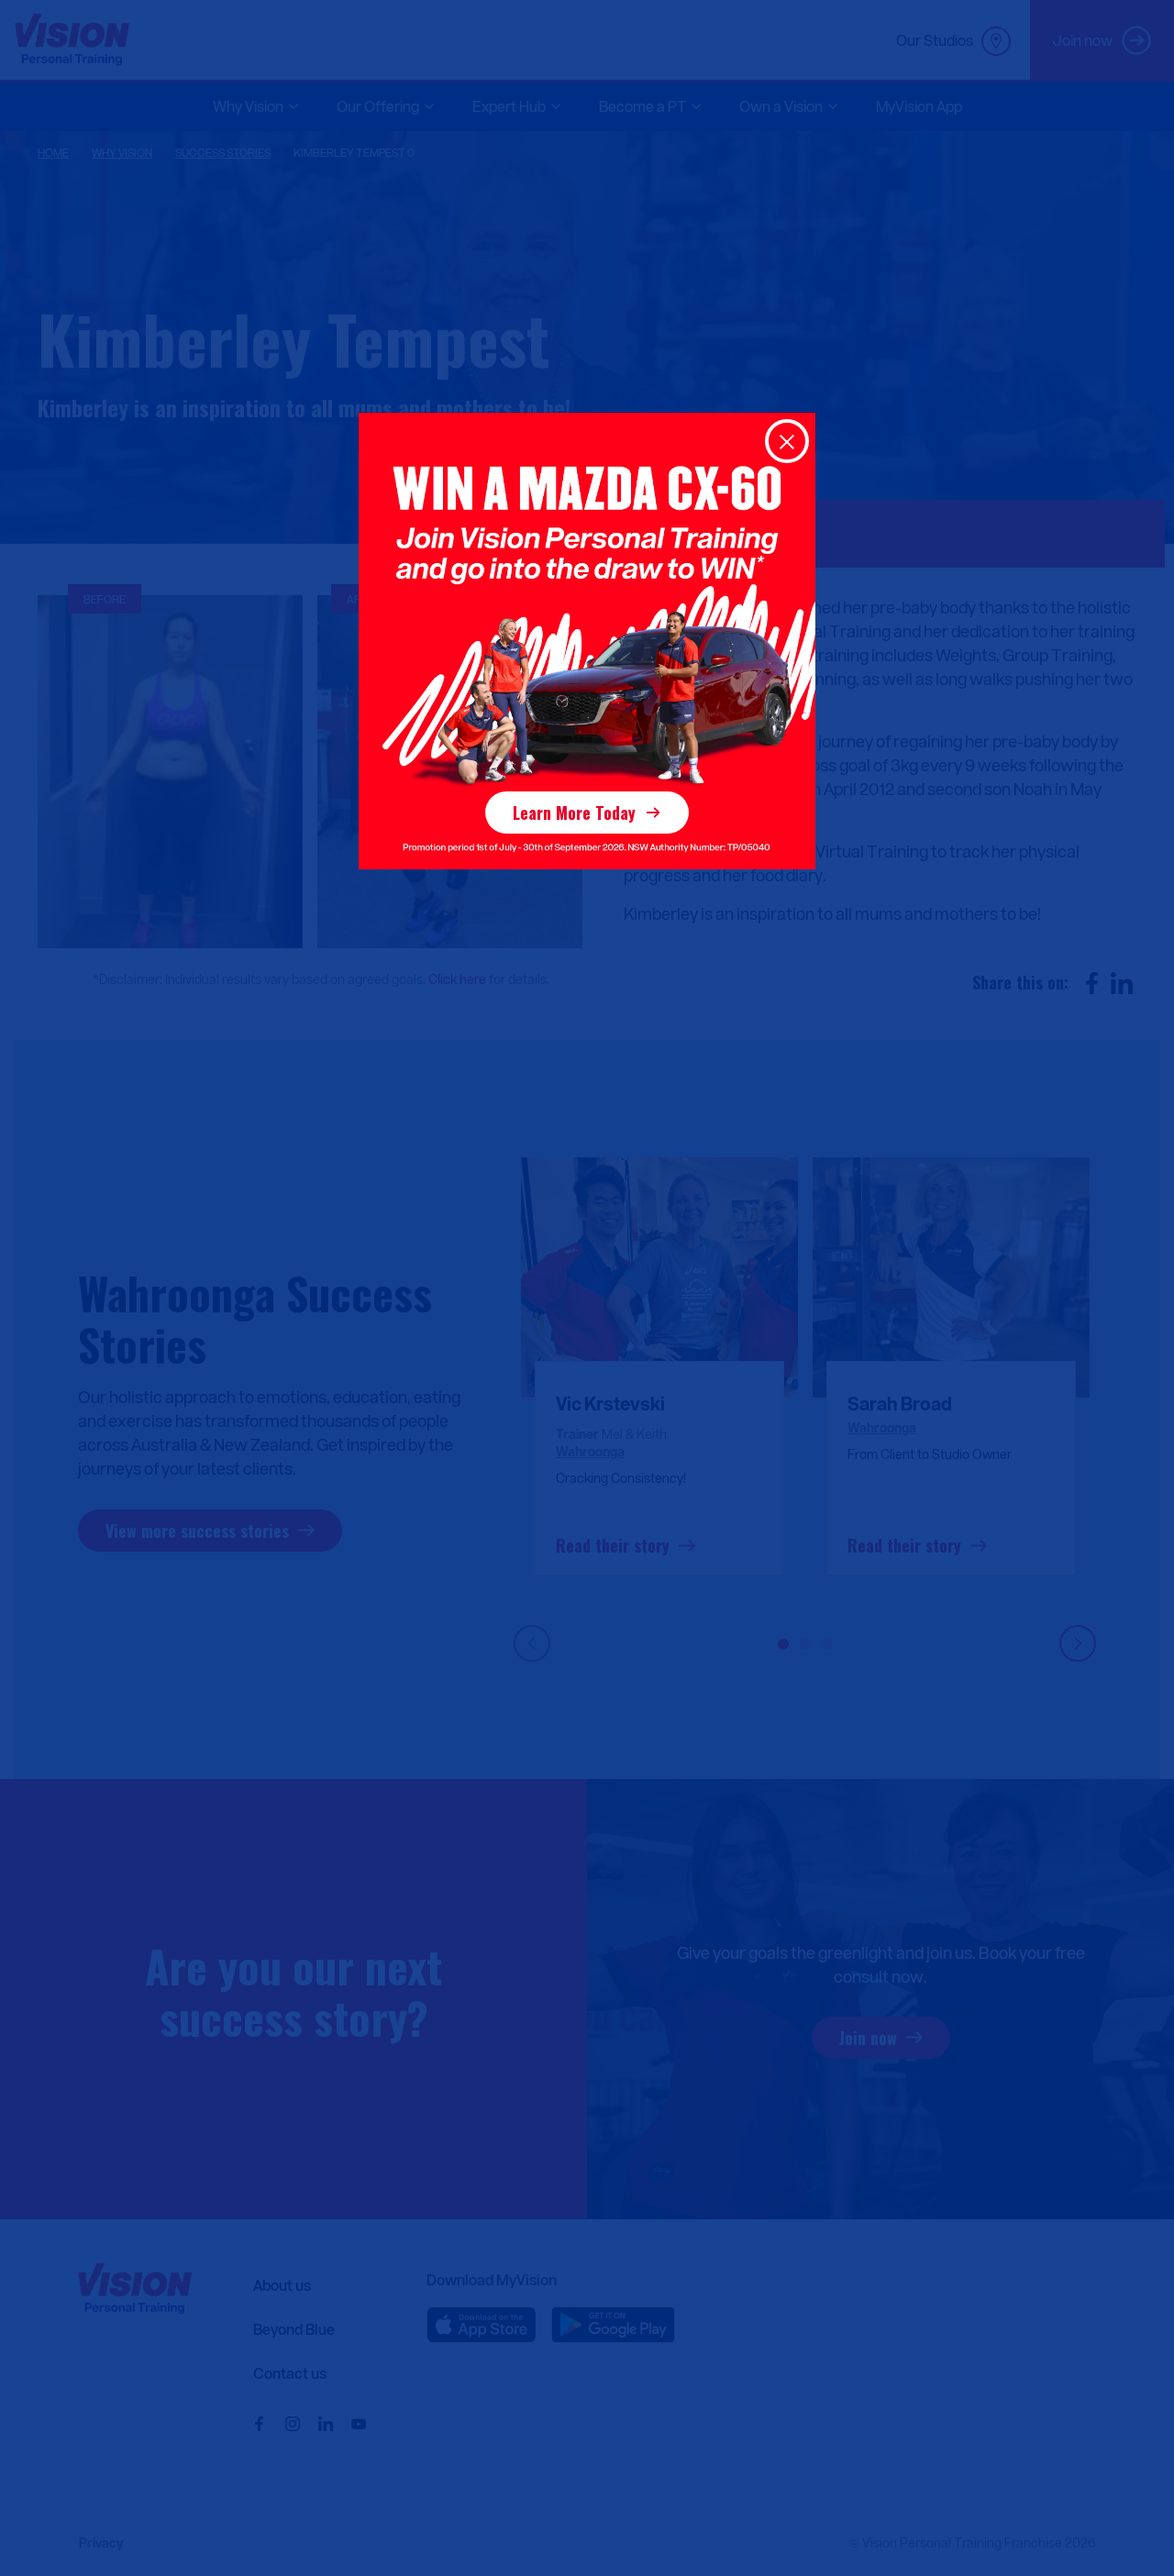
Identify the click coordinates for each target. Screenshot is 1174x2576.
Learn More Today (574, 813)
